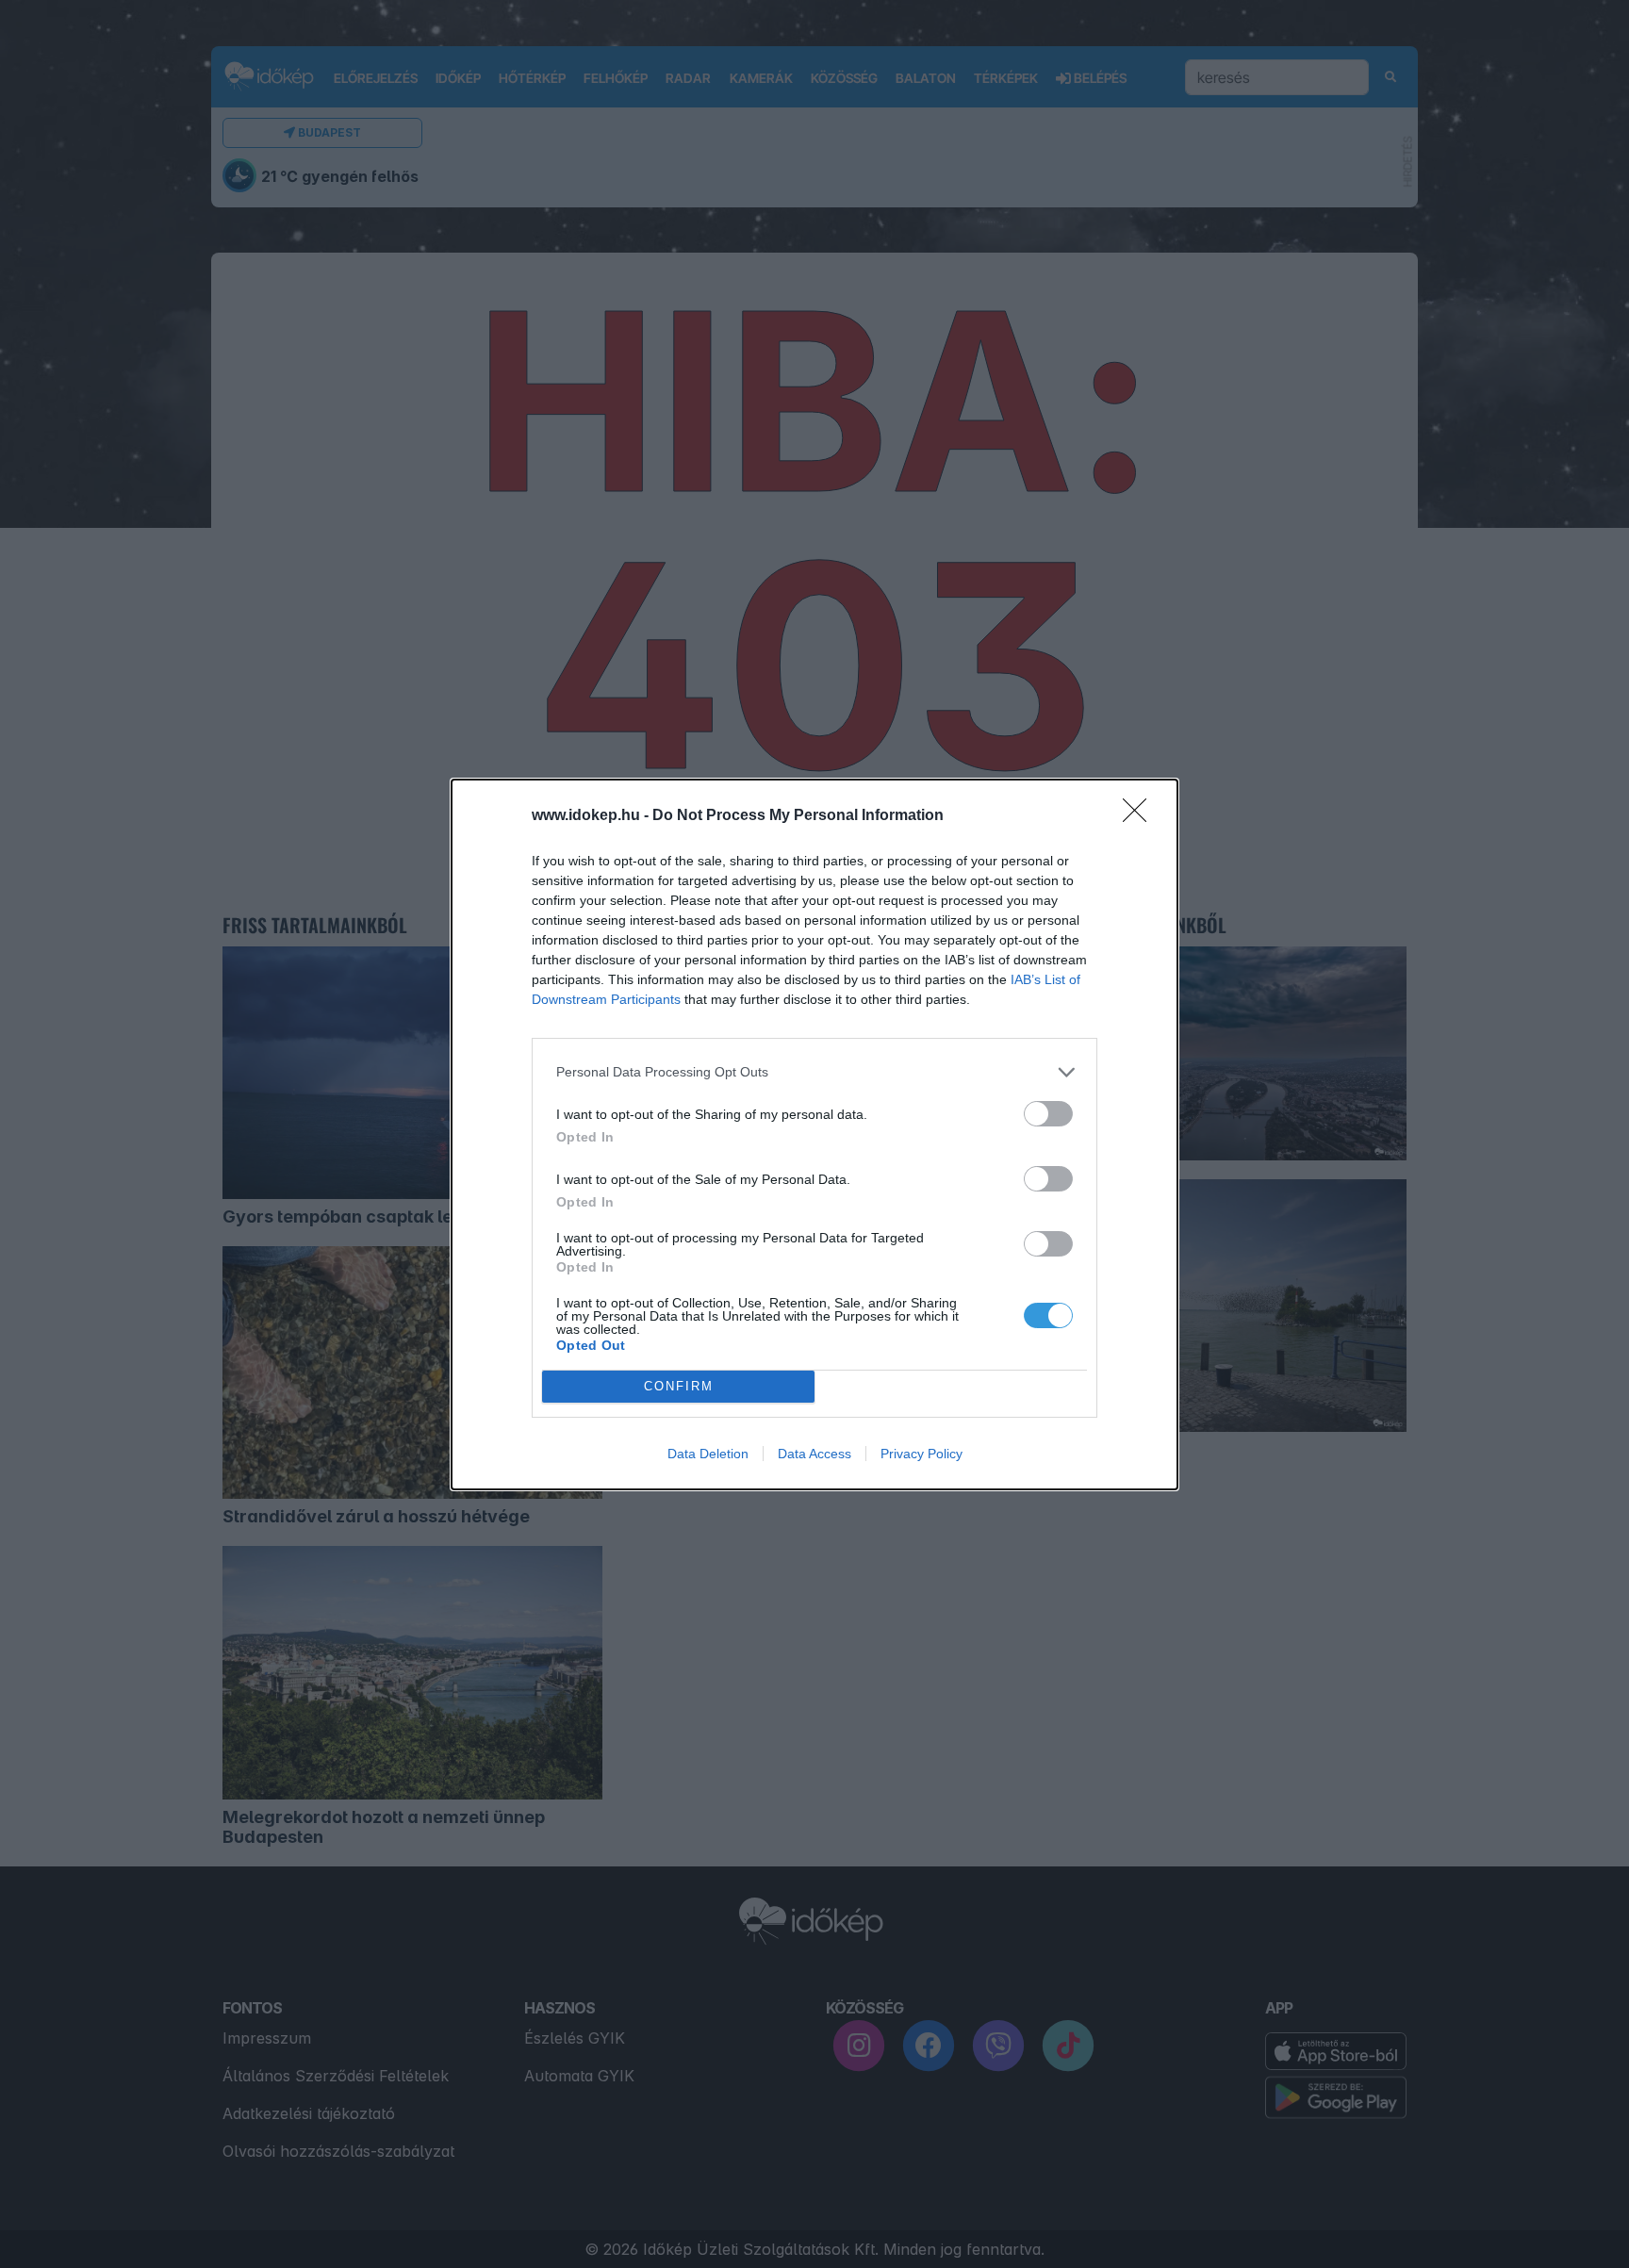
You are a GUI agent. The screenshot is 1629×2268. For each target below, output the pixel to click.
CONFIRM (679, 1386)
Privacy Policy (921, 1454)
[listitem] (814, 1072)
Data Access (814, 1454)
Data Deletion (708, 1454)
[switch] (1048, 1114)
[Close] (1141, 816)
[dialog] (814, 1134)
